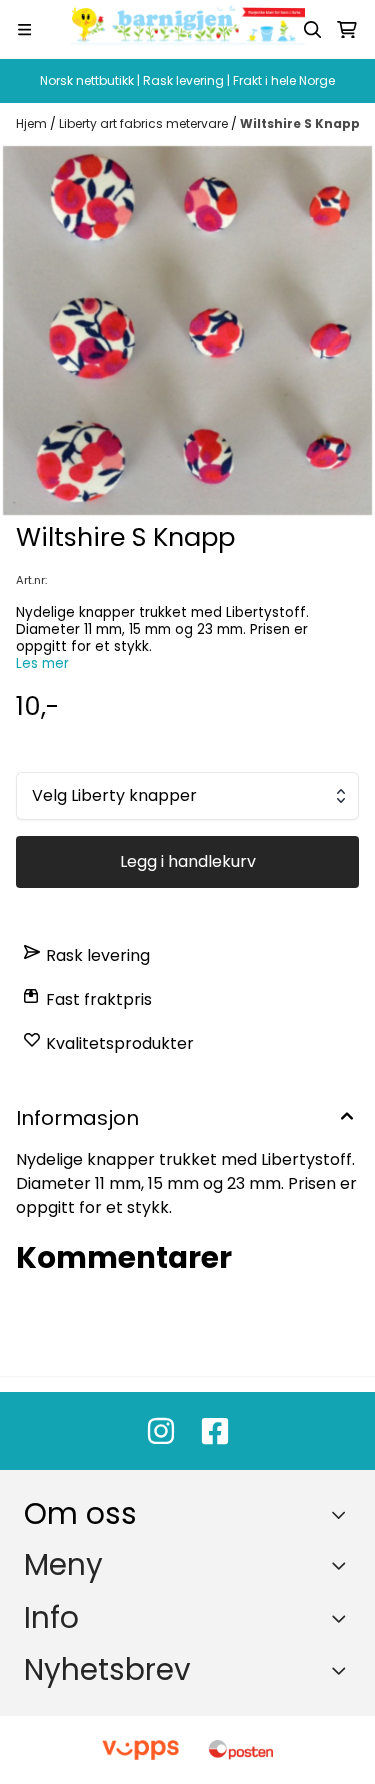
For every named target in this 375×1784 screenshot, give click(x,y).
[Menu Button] (24, 29)
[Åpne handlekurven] (347, 30)
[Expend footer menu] (343, 1565)
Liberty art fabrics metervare (145, 123)
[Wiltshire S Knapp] (187, 330)
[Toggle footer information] (343, 1515)
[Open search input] (313, 30)
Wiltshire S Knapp (300, 123)
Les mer (42, 663)
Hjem (33, 123)
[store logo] (188, 29)
